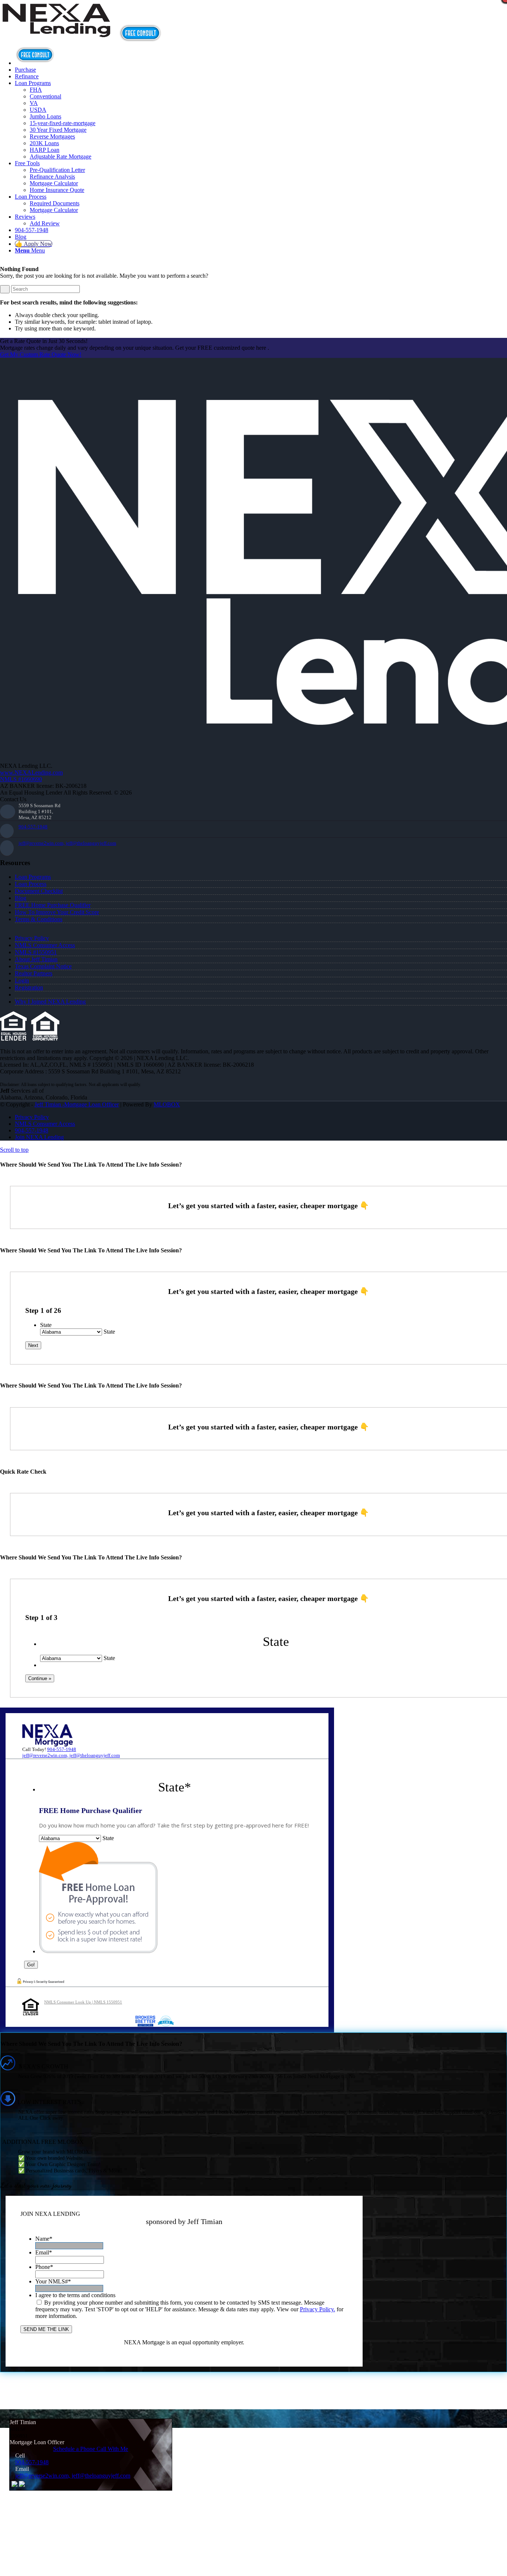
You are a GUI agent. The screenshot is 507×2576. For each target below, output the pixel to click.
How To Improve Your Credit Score (57, 912)
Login (22, 980)
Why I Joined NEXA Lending (50, 1002)
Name (44, 2239)
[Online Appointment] (35, 63)
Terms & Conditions (39, 919)
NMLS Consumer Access (45, 945)
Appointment (143, 33)
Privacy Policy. (318, 2309)
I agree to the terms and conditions (75, 2295)
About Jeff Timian (36, 959)
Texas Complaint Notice (43, 966)
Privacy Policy (32, 938)
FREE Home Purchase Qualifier (53, 905)
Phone (44, 2267)
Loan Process (31, 884)
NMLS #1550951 (36, 952)
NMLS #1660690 (21, 779)
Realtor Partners (34, 973)
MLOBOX (167, 1104)
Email (44, 2252)
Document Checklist (39, 891)
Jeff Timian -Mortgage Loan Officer (77, 1104)
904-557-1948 (33, 827)
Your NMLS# (53, 2281)
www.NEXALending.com (31, 772)
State (46, 1325)
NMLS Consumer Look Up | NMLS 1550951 (83, 2002)
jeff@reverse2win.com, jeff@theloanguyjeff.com (67, 843)
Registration (29, 987)
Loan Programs (33, 877)
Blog (21, 898)
